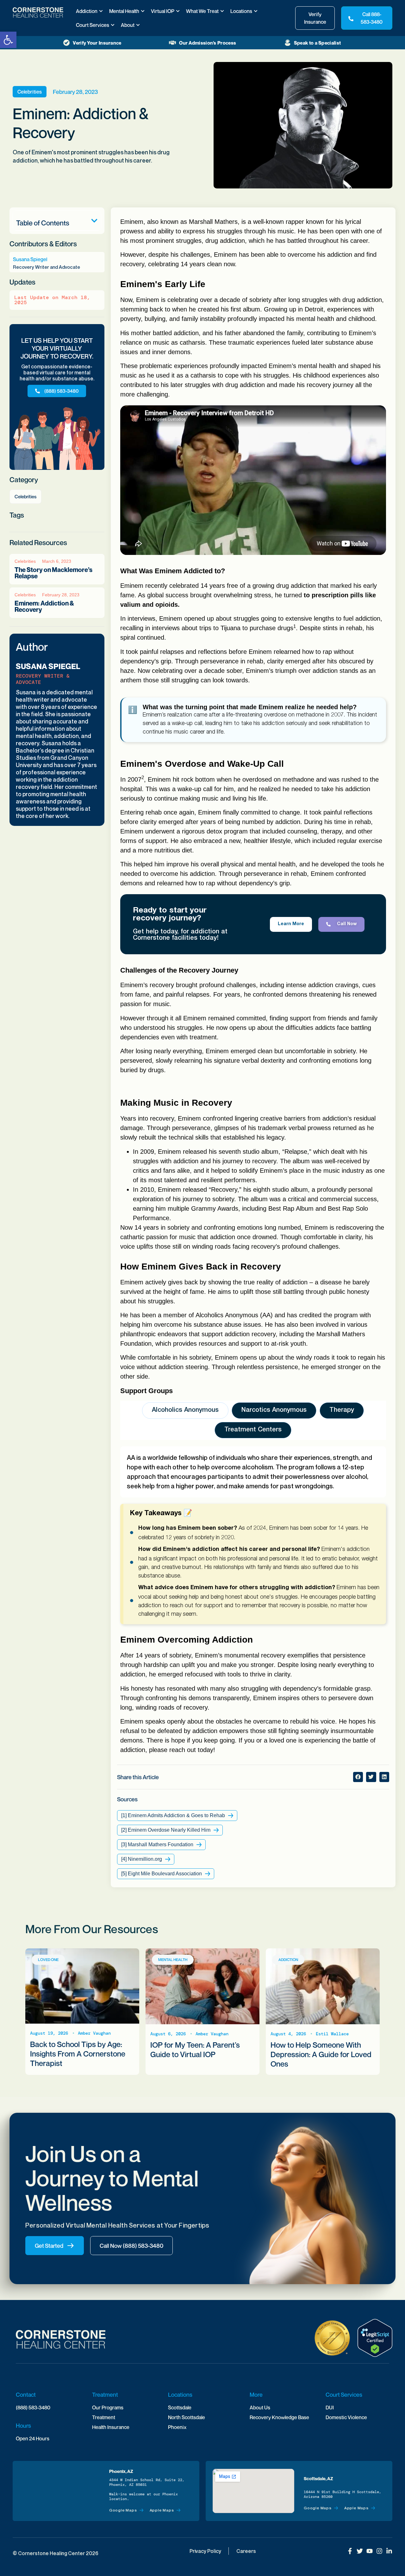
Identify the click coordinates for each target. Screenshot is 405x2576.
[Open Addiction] (101, 11)
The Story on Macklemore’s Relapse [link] (53, 573)
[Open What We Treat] (222, 11)
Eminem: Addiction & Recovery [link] (44, 606)
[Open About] (138, 25)
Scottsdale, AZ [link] (318, 2478)
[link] (8, 40)
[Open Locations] (256, 11)
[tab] (185, 1411)
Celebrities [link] (30, 92)
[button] (94, 221)
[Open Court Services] (113, 25)
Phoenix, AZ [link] (121, 2471)
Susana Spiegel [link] (48, 666)
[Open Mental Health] (143, 11)
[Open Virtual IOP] (178, 11)
